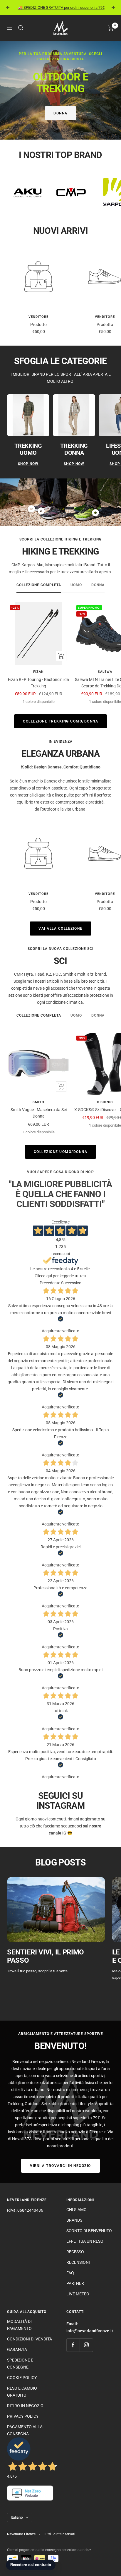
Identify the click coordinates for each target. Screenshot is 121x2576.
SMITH (38, 1102)
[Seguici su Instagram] (86, 2345)
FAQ (70, 2273)
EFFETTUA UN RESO (85, 2241)
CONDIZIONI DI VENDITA (30, 2339)
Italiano (17, 2517)
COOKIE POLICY (22, 2378)
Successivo (71, 1283)
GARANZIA (17, 2350)
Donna (60, 113)
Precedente (50, 1283)
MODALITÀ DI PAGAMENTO (19, 2325)
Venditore (38, 317)
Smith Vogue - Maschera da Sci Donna (39, 1113)
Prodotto (38, 325)
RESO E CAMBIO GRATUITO (22, 2392)
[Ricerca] (21, 28)
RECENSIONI (78, 2262)
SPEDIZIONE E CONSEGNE (20, 2364)
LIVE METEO (78, 2294)
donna (98, 585)
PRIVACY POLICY (23, 2416)
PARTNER (75, 2283)
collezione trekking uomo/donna (60, 721)
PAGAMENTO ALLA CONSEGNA (25, 2430)
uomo (76, 585)
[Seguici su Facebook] (73, 2345)
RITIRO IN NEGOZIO (25, 2406)
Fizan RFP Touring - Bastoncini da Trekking (38, 683)
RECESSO (75, 2252)
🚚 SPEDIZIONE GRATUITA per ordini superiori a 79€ (61, 7)
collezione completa (39, 585)
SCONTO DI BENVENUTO (89, 2231)
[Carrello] (111, 28)
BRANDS (74, 2220)
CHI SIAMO (77, 2210)
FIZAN (38, 672)
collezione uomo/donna (61, 1152)
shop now (28, 464)
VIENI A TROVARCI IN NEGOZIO (60, 2166)
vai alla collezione (60, 929)
